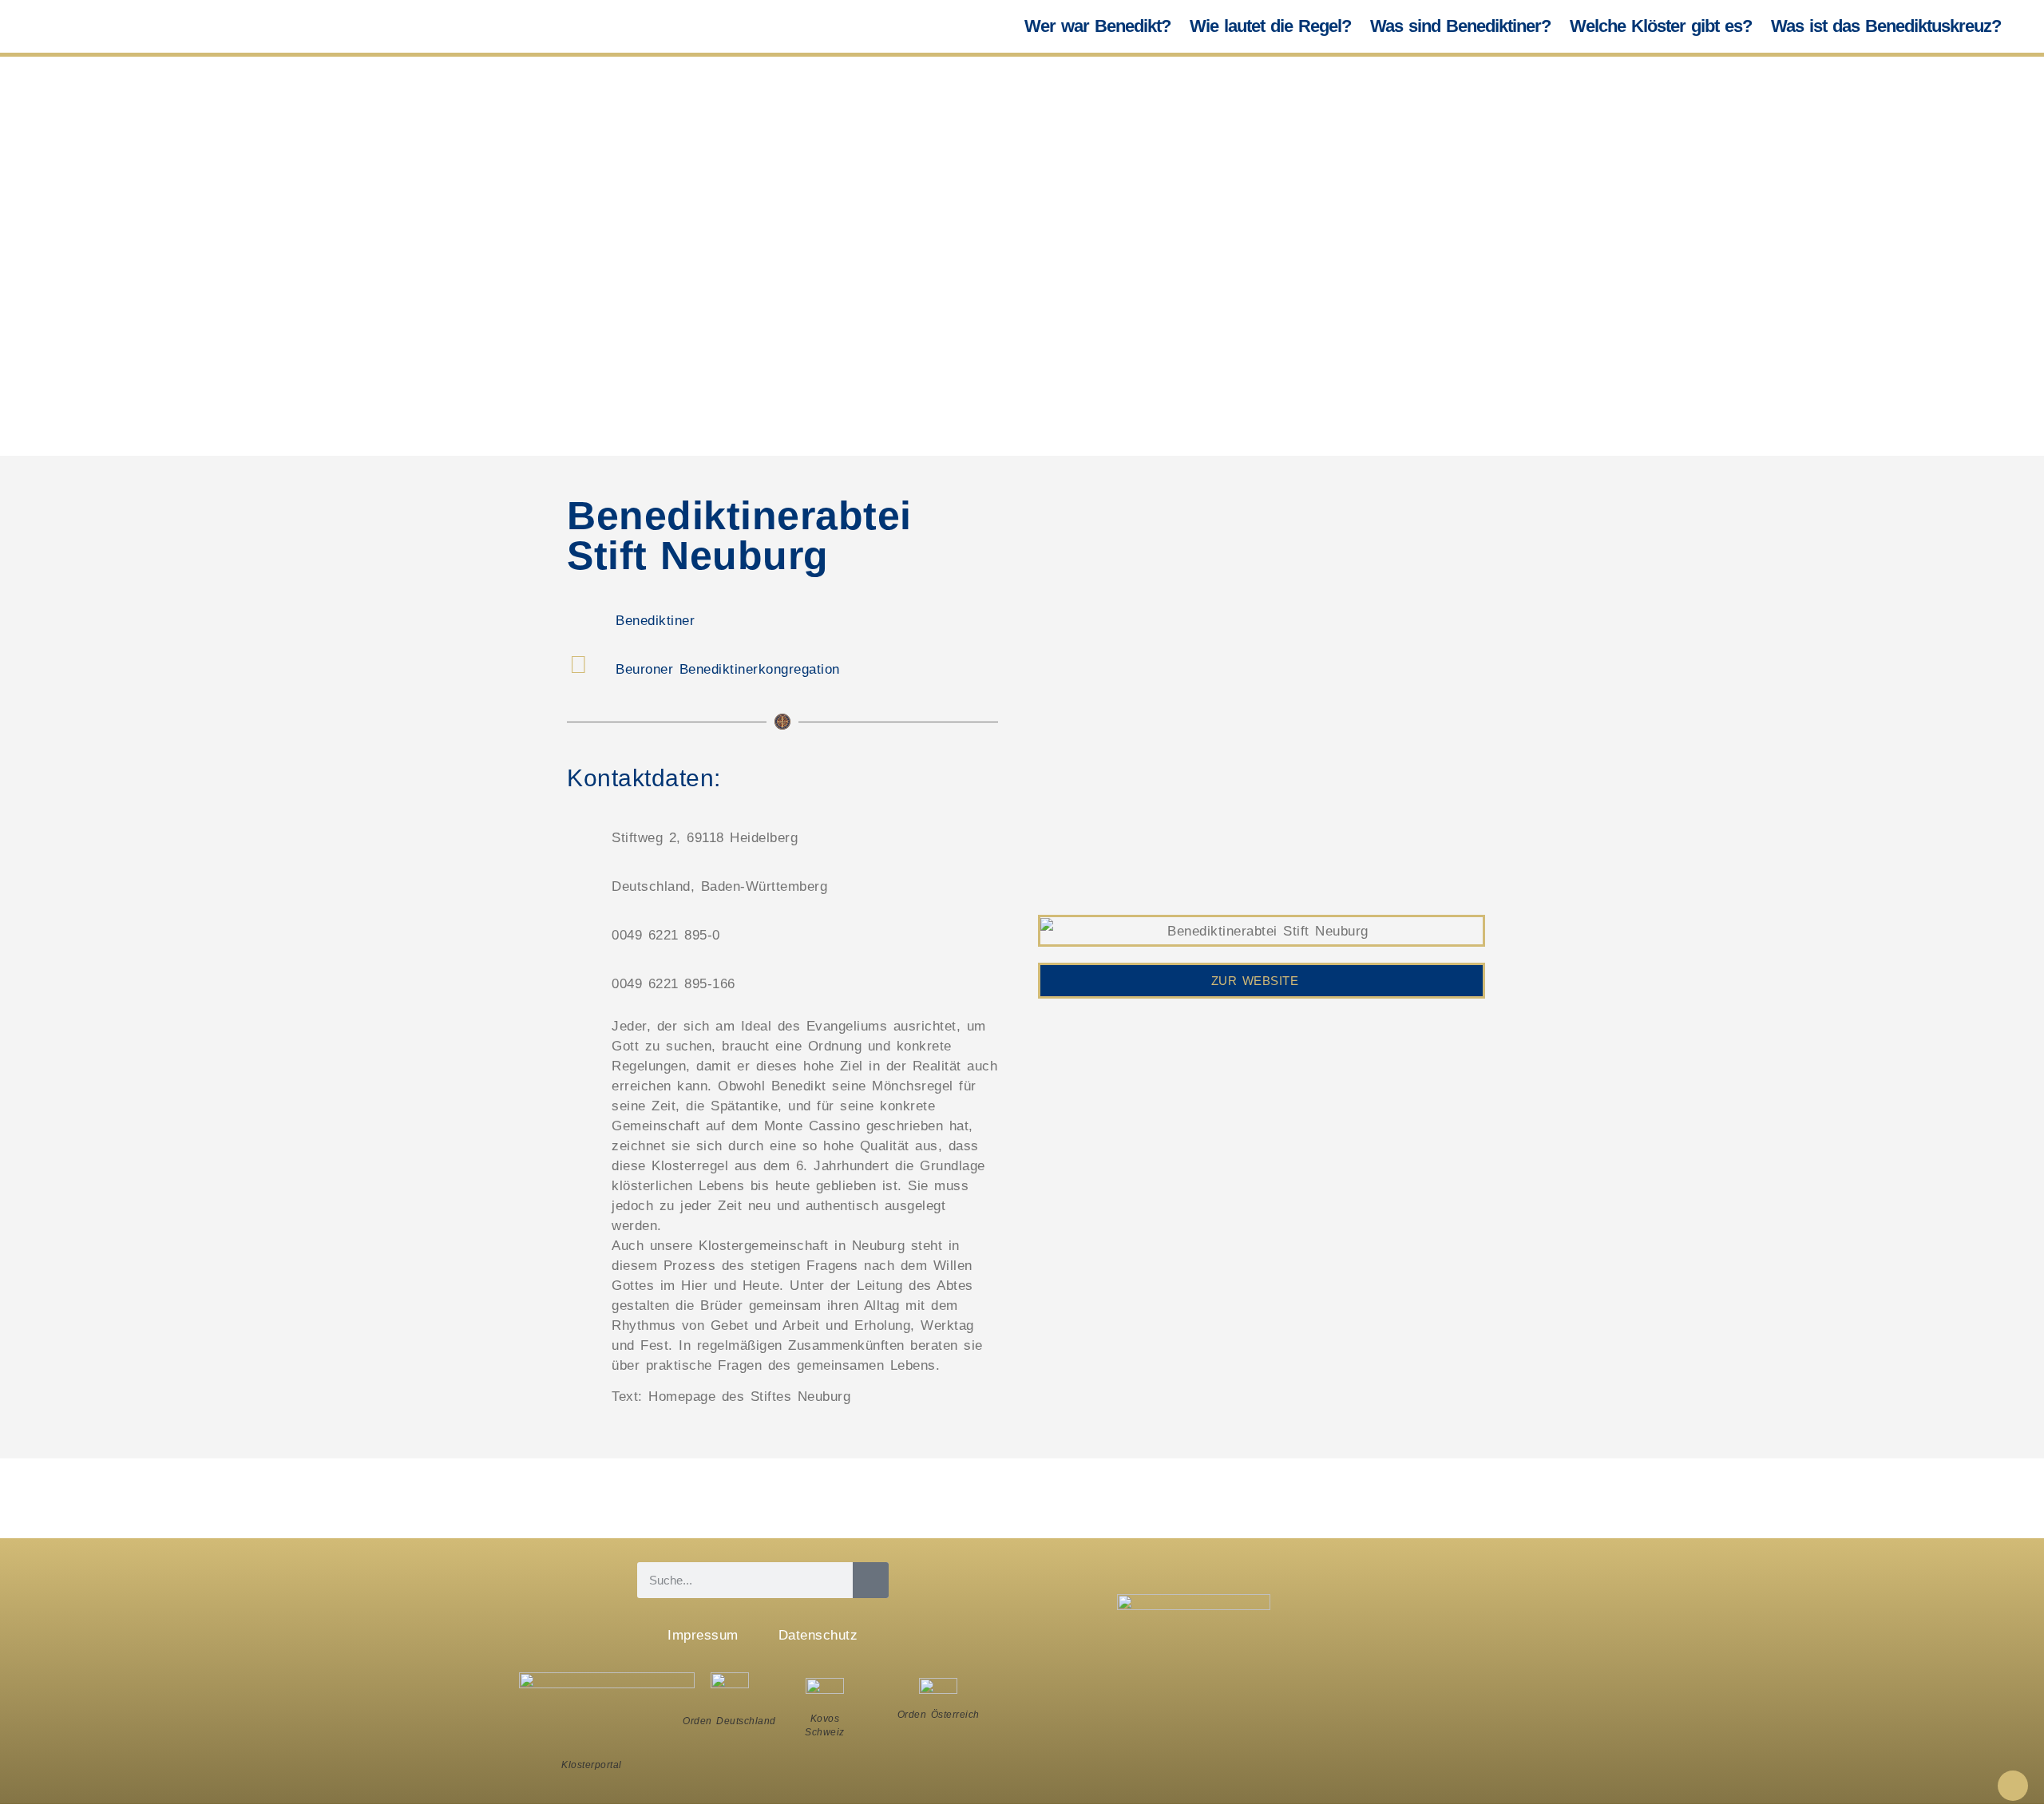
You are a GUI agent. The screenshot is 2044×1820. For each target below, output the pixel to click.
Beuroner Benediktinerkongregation (728, 669)
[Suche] (871, 1580)
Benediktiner (655, 621)
